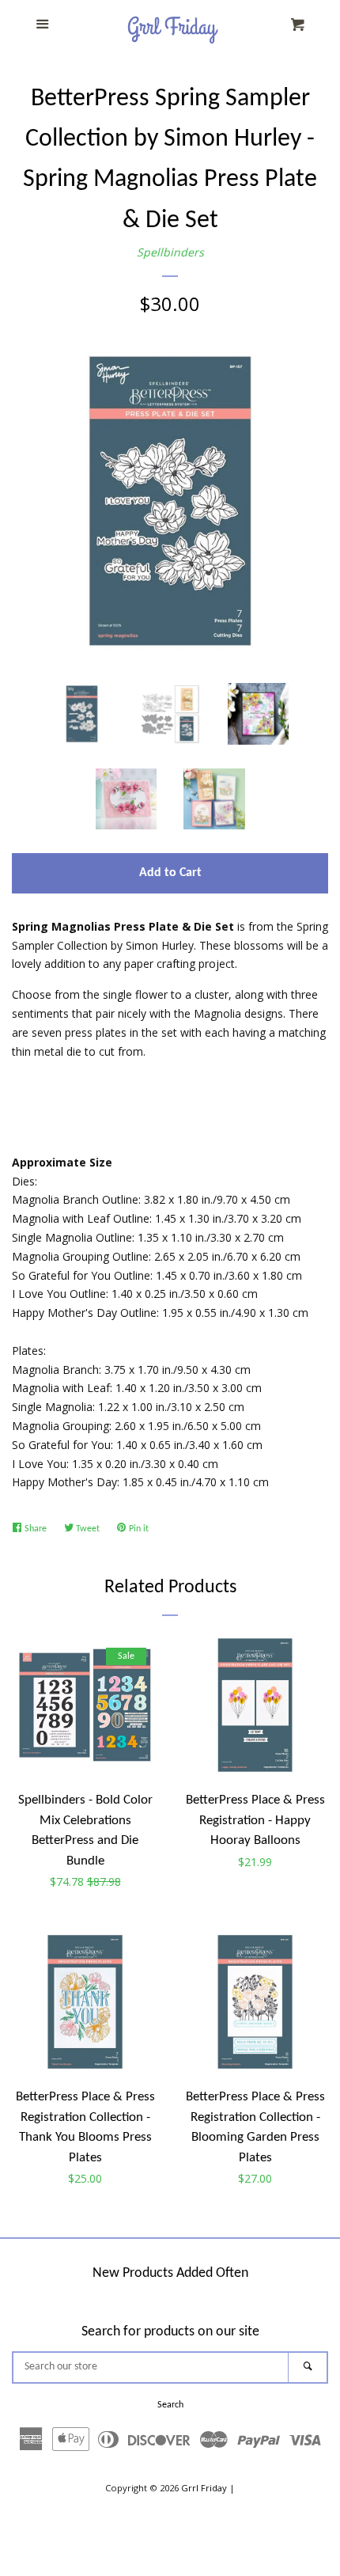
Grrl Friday (204, 2488)
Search (170, 2405)
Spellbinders (170, 252)
